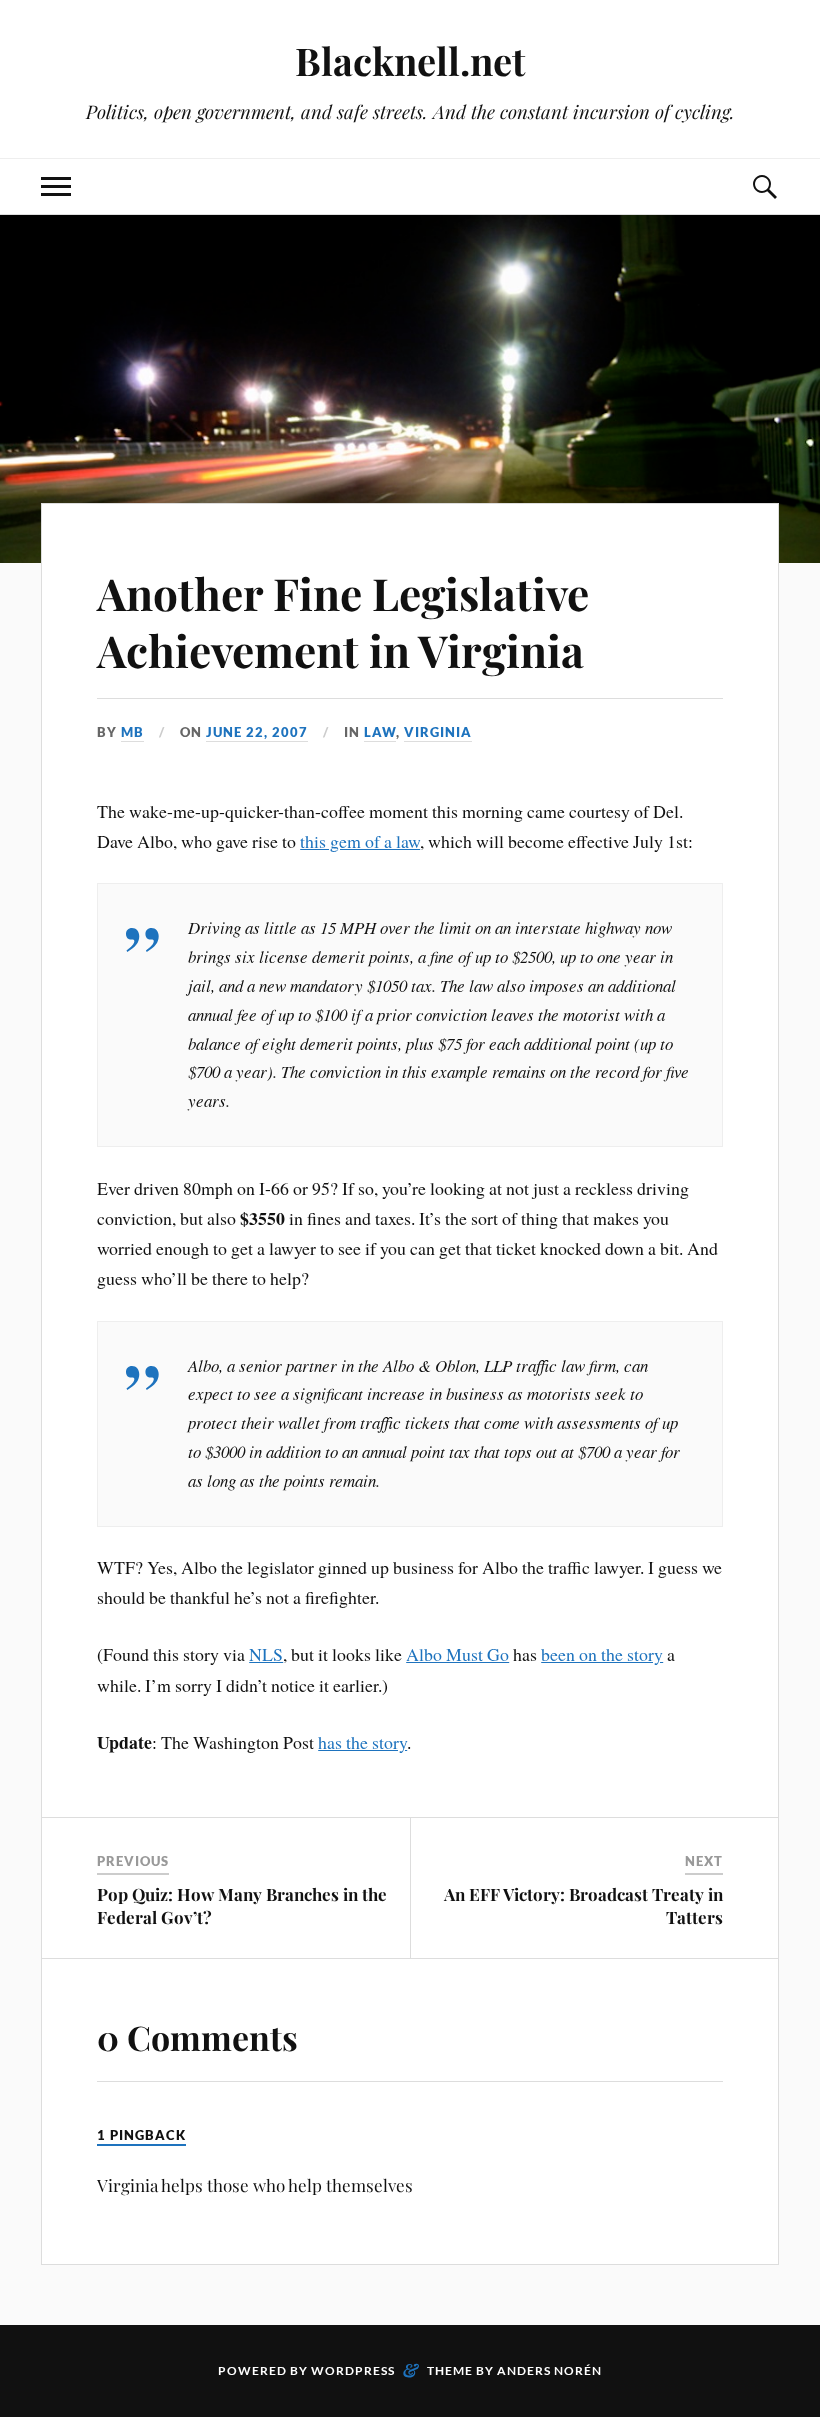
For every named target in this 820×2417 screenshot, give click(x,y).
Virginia (438, 732)
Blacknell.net (410, 60)
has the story (362, 1742)
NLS (266, 1654)
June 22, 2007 (257, 732)
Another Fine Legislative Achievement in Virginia (343, 621)
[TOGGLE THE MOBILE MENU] (56, 186)
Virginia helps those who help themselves (255, 2185)
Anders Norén (549, 2370)
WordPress (353, 2370)
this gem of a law (360, 841)
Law (380, 732)
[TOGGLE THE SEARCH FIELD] (764, 186)
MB (132, 732)
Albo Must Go (457, 1654)
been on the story (602, 1654)
